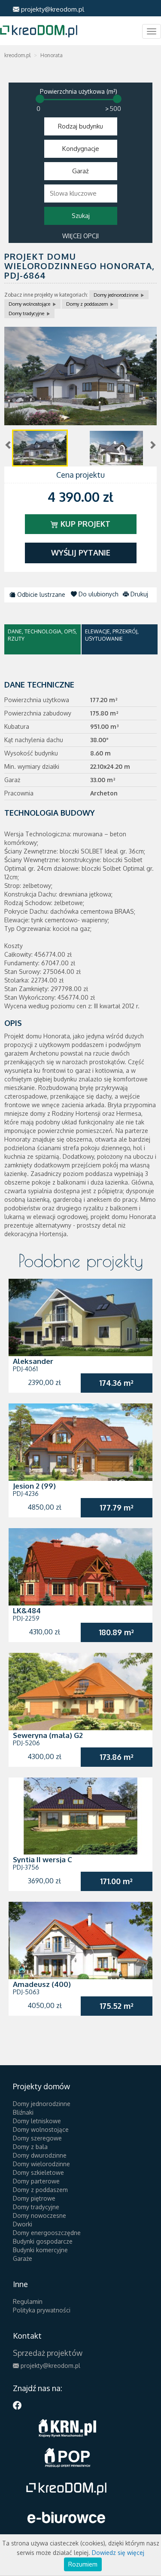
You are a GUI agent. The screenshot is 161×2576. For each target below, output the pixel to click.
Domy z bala (30, 2147)
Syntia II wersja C (43, 1859)
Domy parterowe (36, 2181)
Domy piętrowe (34, 2198)
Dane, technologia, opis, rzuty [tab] (42, 635)
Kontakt (27, 2336)
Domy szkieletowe (38, 2172)
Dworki (23, 2224)
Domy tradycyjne (26, 313)
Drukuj (138, 594)
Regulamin (28, 2301)
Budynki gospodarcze (43, 2241)
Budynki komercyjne (40, 2250)
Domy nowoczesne (39, 2215)
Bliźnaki (23, 2112)
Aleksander (33, 1361)
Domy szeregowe (37, 2138)
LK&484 (27, 1610)
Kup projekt (84, 524)
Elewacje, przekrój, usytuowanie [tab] (112, 635)
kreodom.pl (17, 55)
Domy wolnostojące (29, 304)
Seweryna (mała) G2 (48, 1735)
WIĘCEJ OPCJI (80, 236)
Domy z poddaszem (87, 304)
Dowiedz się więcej (118, 2553)
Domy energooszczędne (47, 2233)
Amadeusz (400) (42, 1984)
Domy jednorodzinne (116, 295)
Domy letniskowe (37, 2121)
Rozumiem (83, 2564)
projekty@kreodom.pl (52, 9)
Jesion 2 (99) (34, 1486)
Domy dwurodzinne (40, 2155)
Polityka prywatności (42, 2310)
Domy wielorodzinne (41, 2164)
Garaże (23, 2258)
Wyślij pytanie (81, 553)
